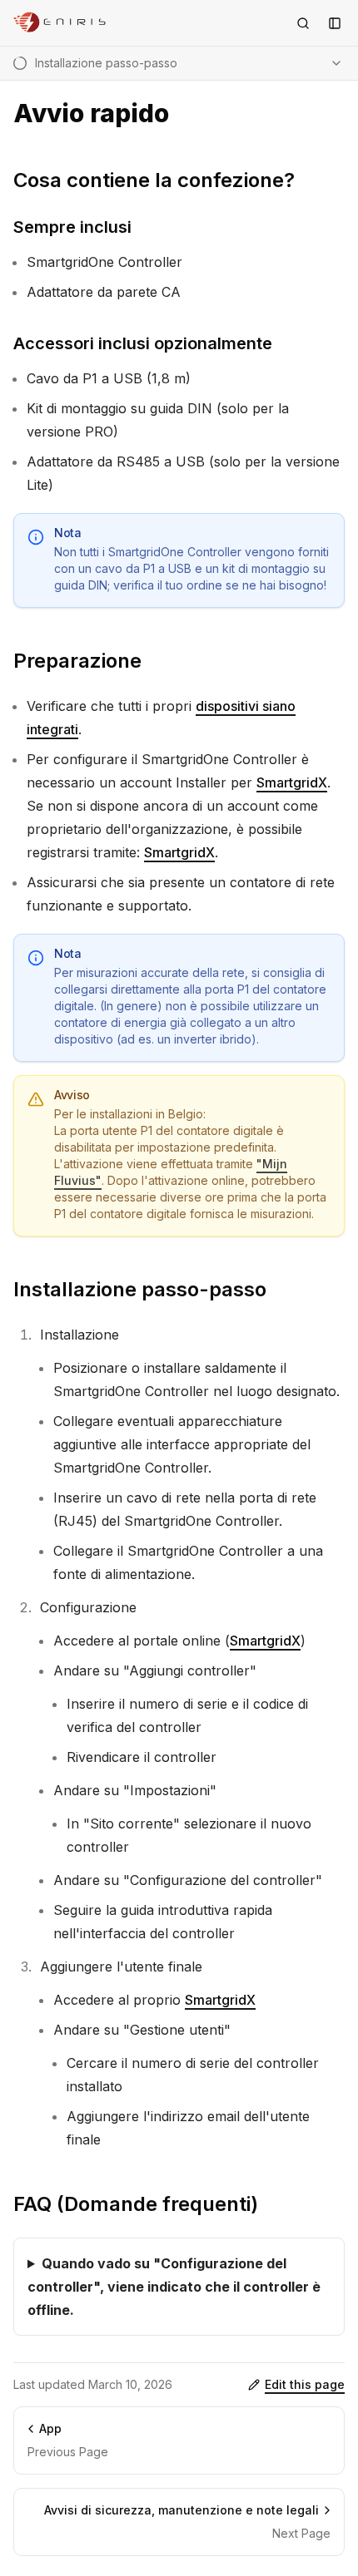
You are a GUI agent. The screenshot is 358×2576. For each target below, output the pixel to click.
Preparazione (77, 661)
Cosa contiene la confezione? (154, 180)
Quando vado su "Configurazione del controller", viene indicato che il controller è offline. (174, 2287)
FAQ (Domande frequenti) (136, 2204)
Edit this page (305, 2384)
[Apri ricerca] (303, 23)
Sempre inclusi (72, 227)
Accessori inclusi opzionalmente (143, 343)
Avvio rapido (91, 114)
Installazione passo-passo (140, 1289)
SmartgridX (292, 782)
